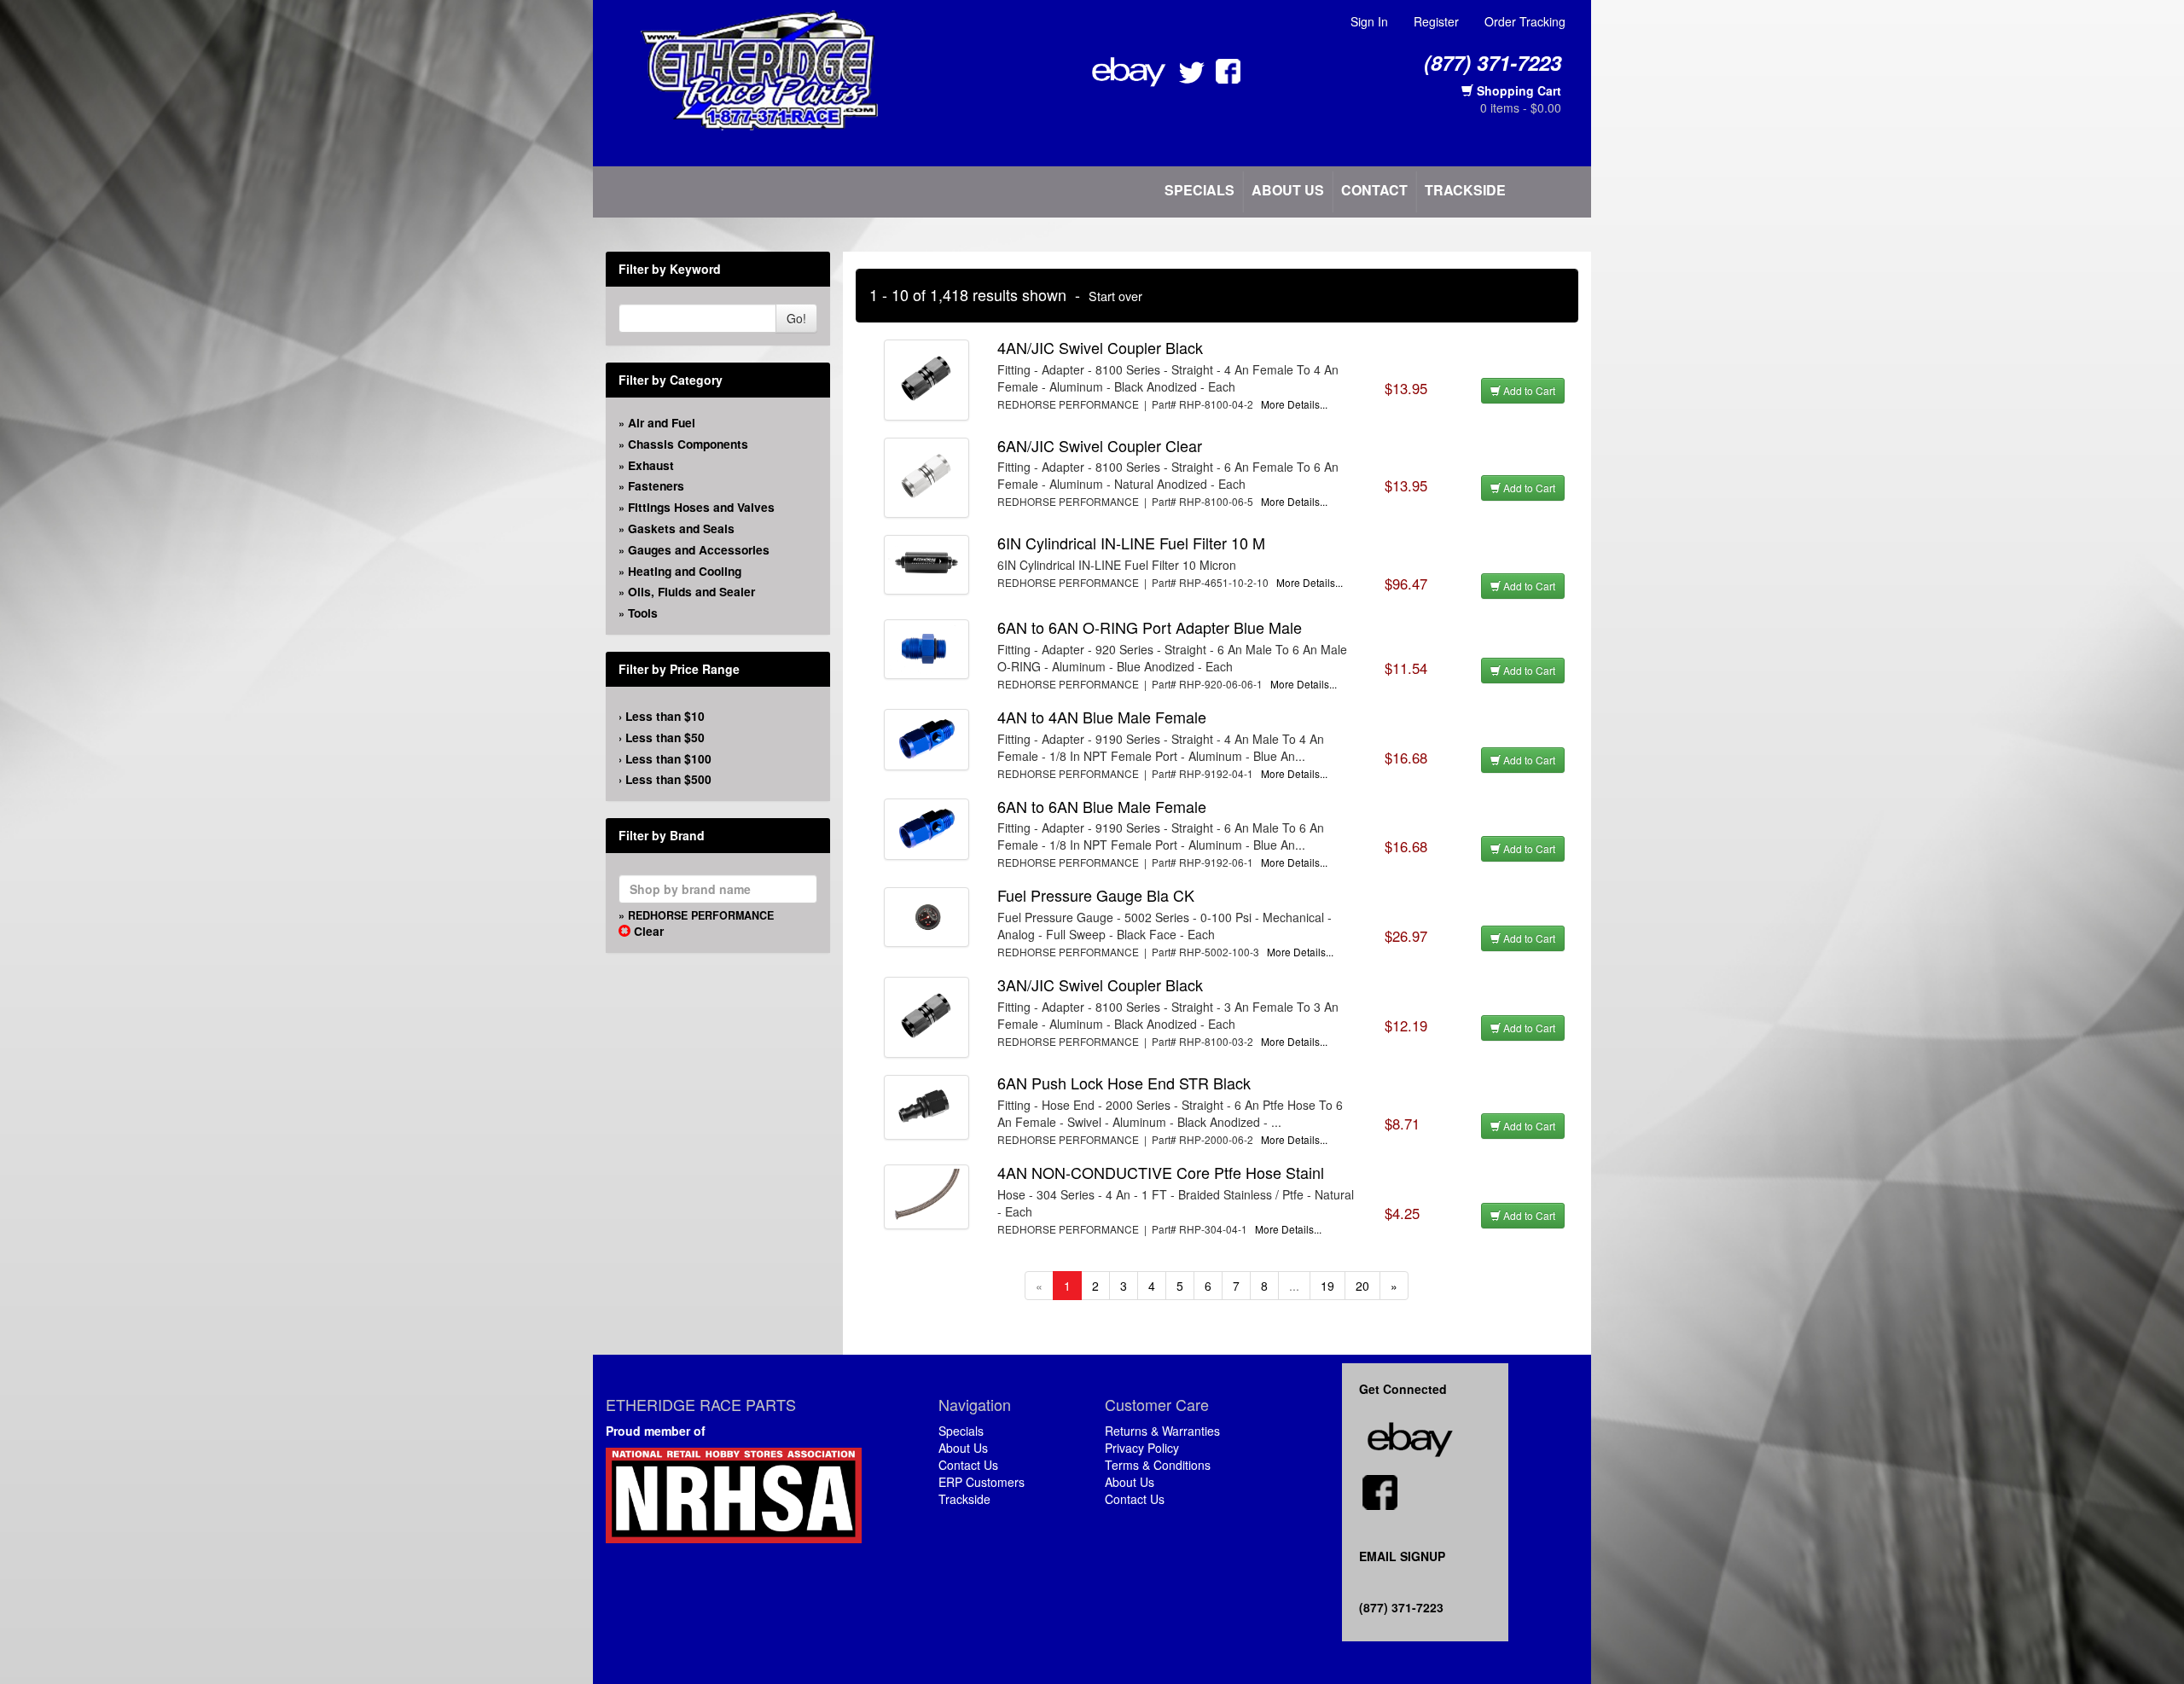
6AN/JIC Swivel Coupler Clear (1100, 445)
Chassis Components (688, 444)
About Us (1288, 190)
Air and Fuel (662, 422)
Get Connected (1406, 1389)
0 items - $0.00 (1521, 107)
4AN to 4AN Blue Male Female (1102, 717)
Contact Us (968, 1465)
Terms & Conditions (1158, 1465)
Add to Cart (1528, 390)
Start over (1115, 296)
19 (1327, 1286)
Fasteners (656, 485)
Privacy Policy (1142, 1448)
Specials (1199, 190)
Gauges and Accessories (699, 549)
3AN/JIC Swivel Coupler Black (1100, 984)
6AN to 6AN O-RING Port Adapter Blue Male (1150, 627)
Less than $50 (665, 737)
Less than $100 (668, 758)
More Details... (1294, 404)
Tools (643, 613)
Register (1436, 21)
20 (1362, 1286)
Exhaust (651, 465)
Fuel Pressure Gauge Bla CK (1096, 895)
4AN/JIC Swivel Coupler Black (1100, 347)
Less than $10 (665, 716)
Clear (647, 931)
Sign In (1369, 21)
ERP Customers (982, 1482)
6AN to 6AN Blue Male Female (1102, 806)
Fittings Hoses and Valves (701, 507)
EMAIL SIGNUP (1402, 1556)
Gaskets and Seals (681, 528)
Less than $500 (668, 779)
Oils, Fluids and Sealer (691, 591)
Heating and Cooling (685, 571)
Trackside (1465, 190)
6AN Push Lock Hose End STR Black (1124, 1083)
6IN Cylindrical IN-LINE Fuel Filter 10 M (1131, 543)
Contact (1374, 190)
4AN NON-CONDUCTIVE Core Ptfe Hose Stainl (1161, 1172)
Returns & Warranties (1162, 1431)
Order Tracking (1525, 21)
